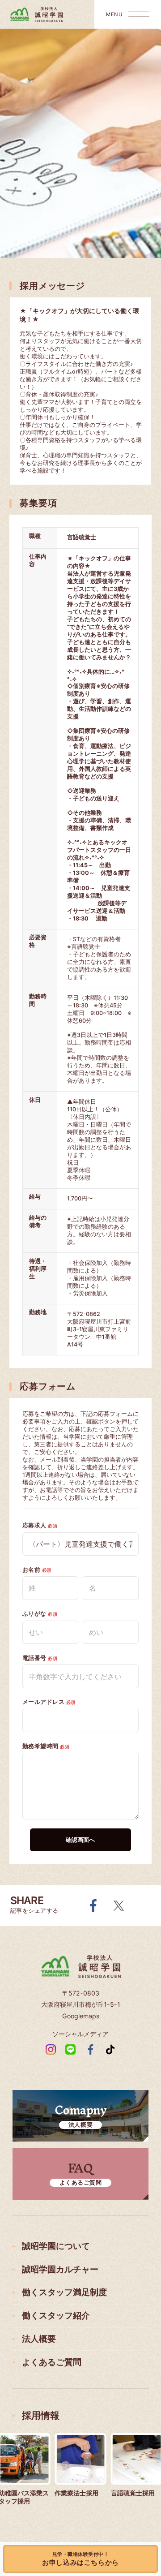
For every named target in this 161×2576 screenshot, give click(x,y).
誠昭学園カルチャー (60, 2269)
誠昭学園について (56, 2246)
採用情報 (41, 2415)
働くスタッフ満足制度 (64, 2292)
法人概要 (39, 2339)
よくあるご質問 (52, 2362)
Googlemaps (81, 2016)
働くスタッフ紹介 (56, 2316)
